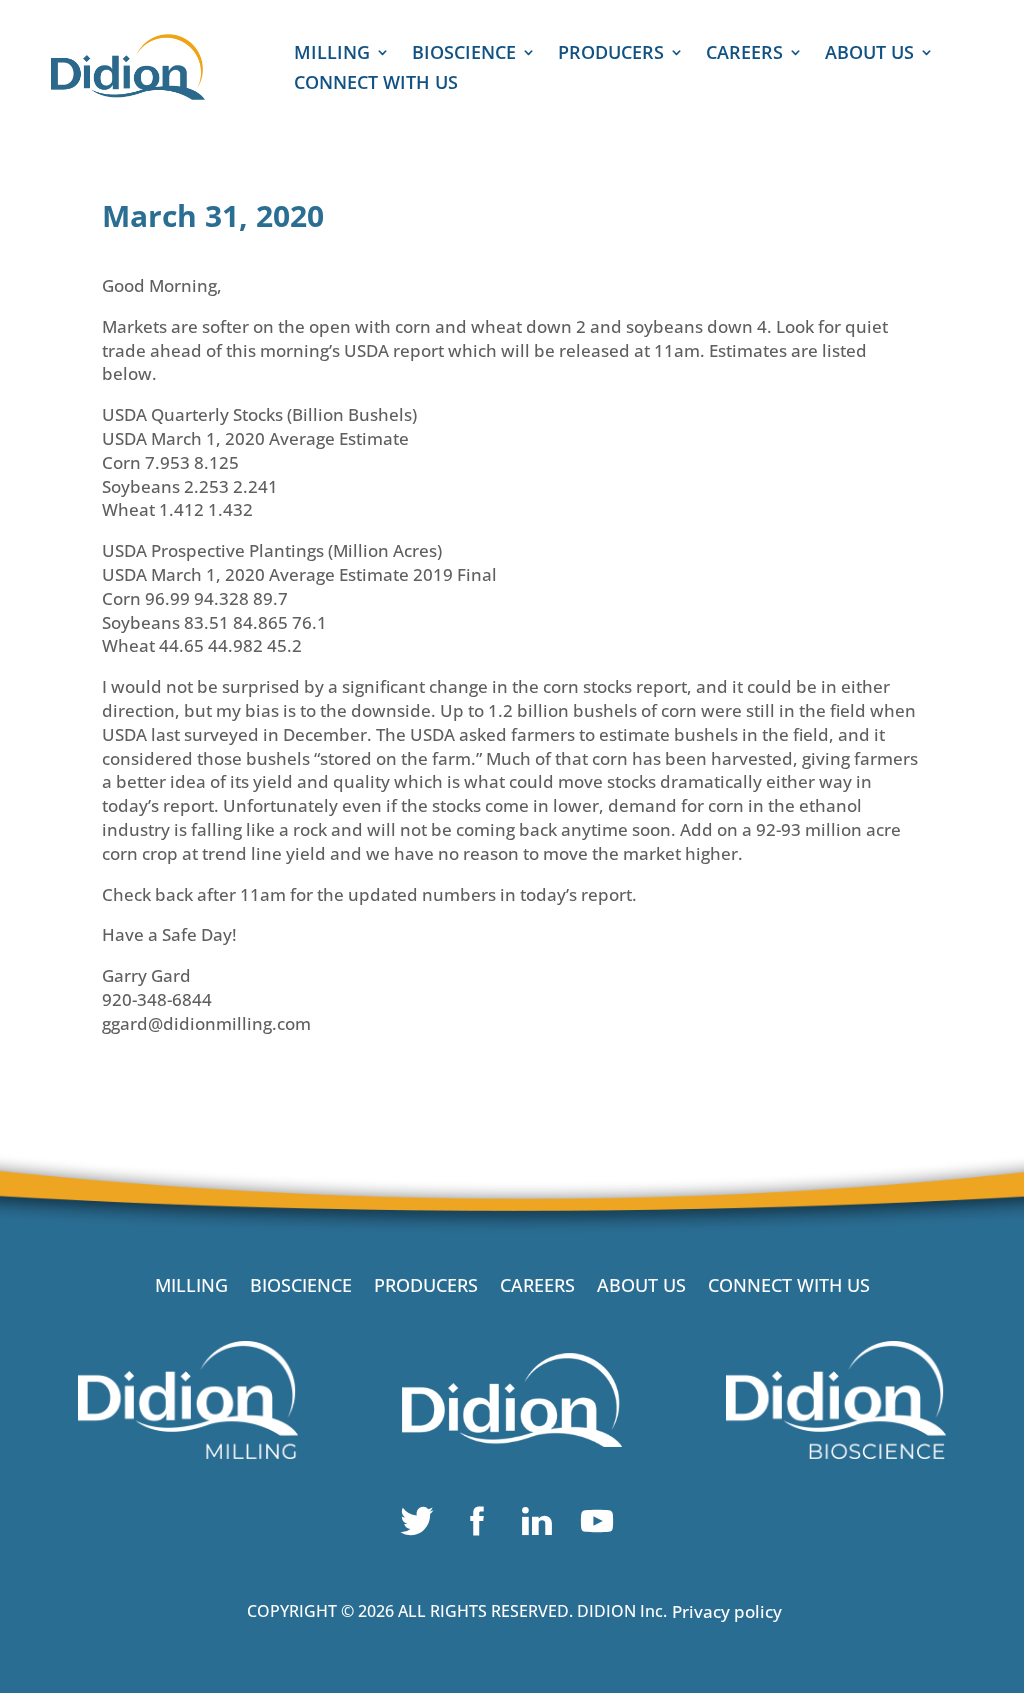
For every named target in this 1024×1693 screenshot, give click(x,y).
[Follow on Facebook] (482, 1526)
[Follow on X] (422, 1526)
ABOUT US (869, 54)
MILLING (332, 54)
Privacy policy (727, 1611)
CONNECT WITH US (376, 84)
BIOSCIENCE (464, 54)
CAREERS (744, 54)
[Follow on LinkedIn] (542, 1526)
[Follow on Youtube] (602, 1526)
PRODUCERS (611, 54)
